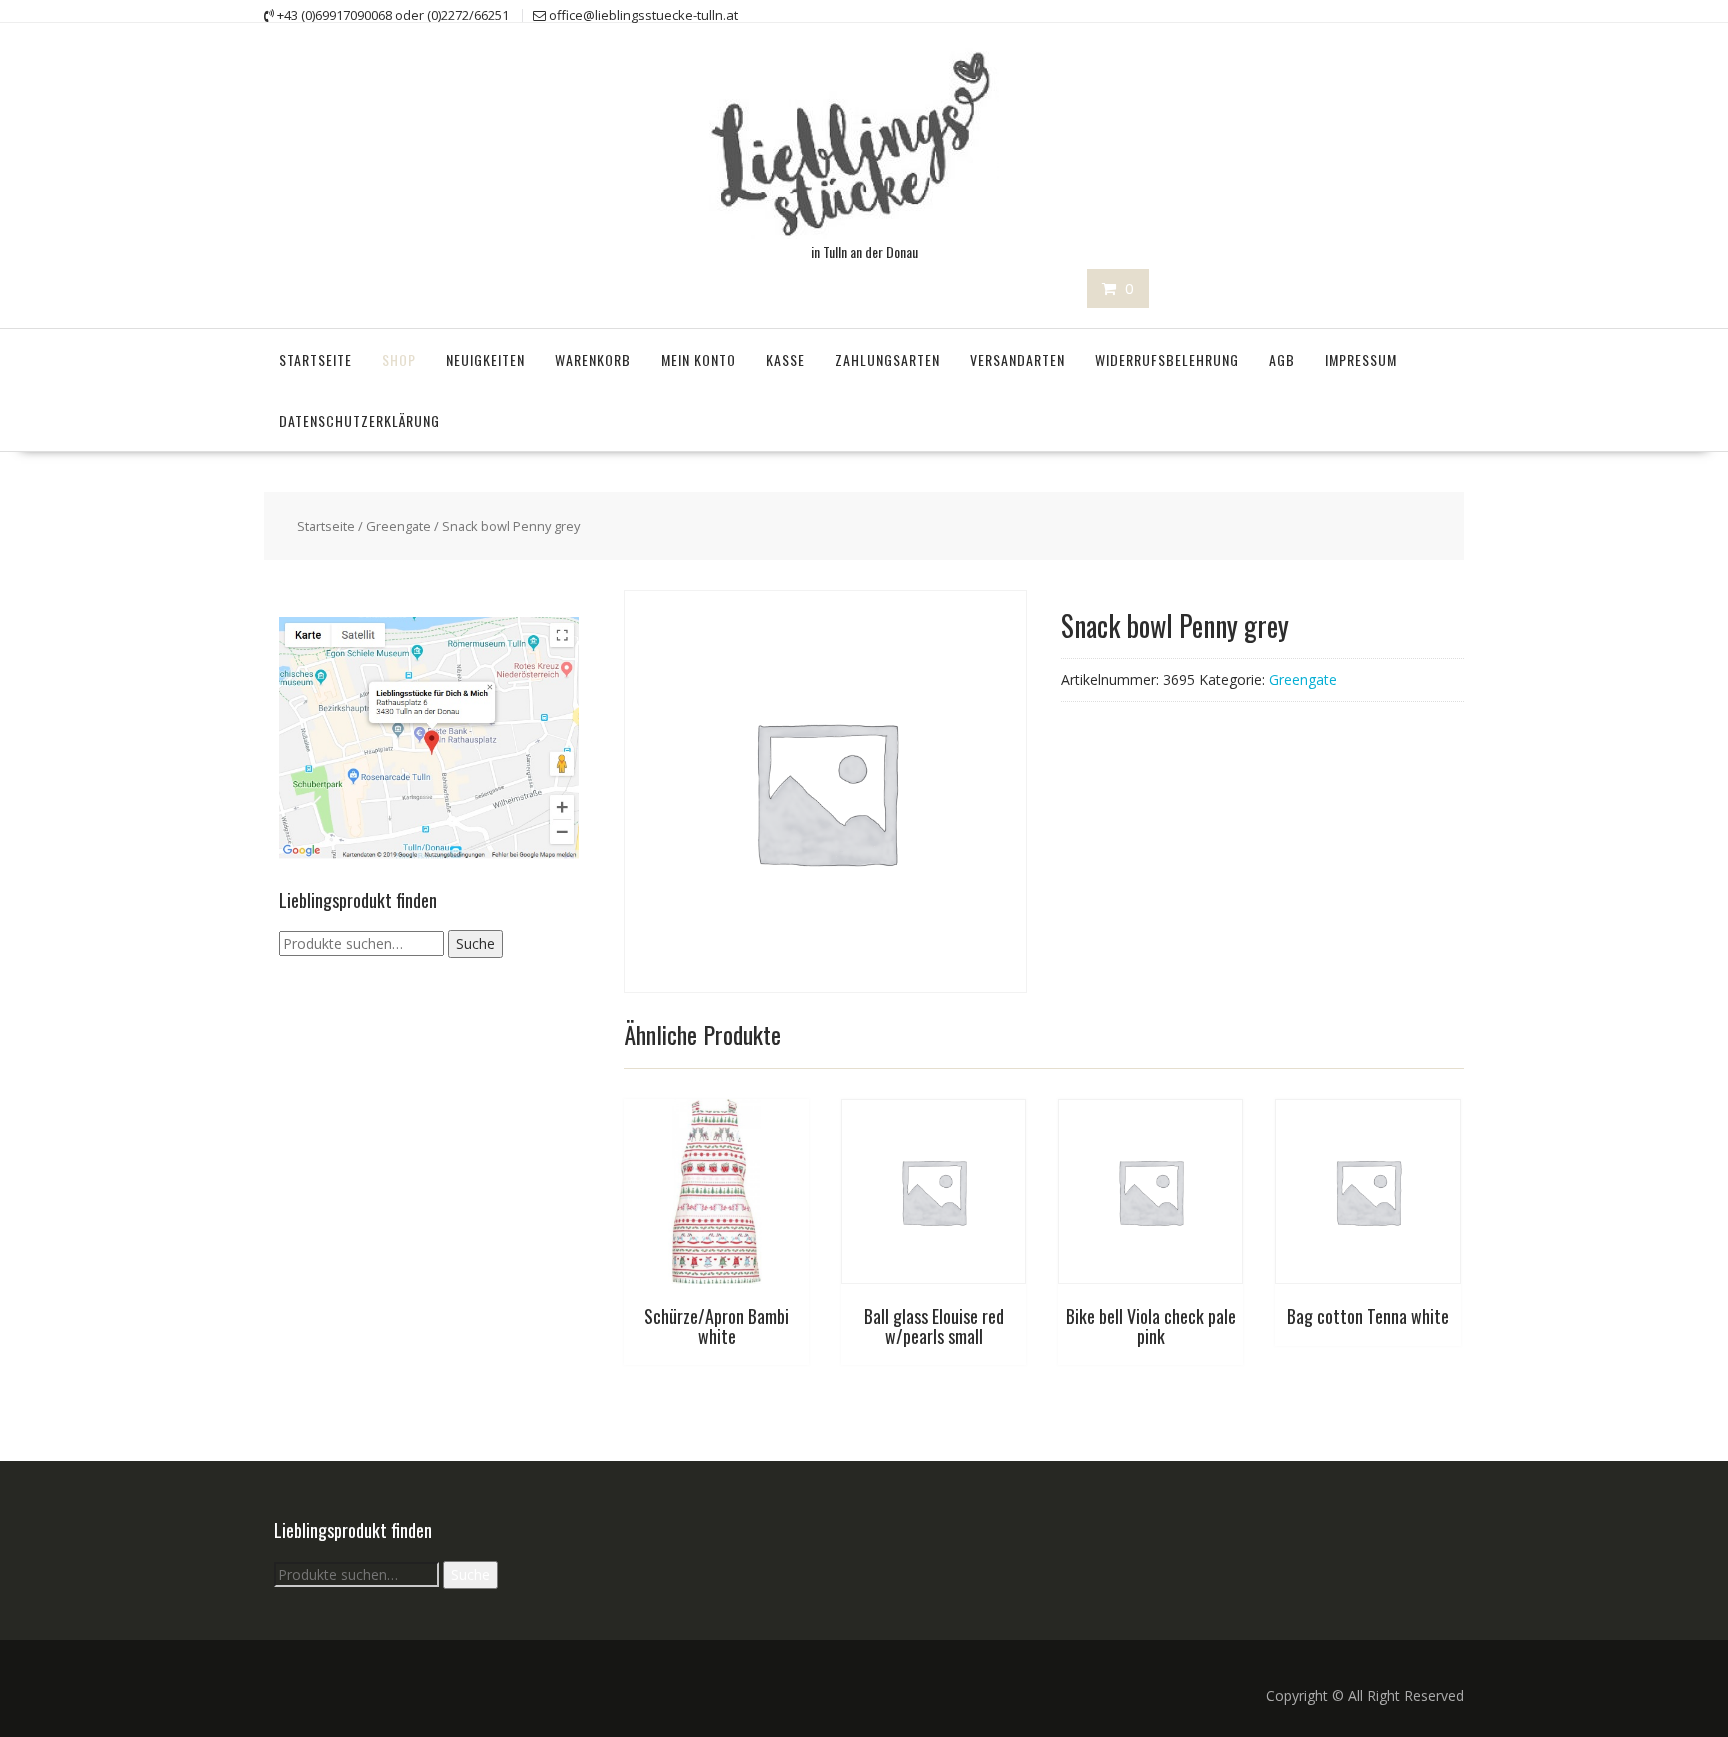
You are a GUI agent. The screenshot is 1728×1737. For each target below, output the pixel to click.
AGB (1282, 359)
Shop (399, 359)
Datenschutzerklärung (359, 420)
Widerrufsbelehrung (1167, 359)
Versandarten (1017, 359)
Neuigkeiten (485, 359)
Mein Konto (698, 359)
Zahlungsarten (887, 359)
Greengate (398, 526)
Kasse (785, 359)
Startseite (315, 359)
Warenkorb (593, 359)
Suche (475, 943)
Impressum (1361, 359)
